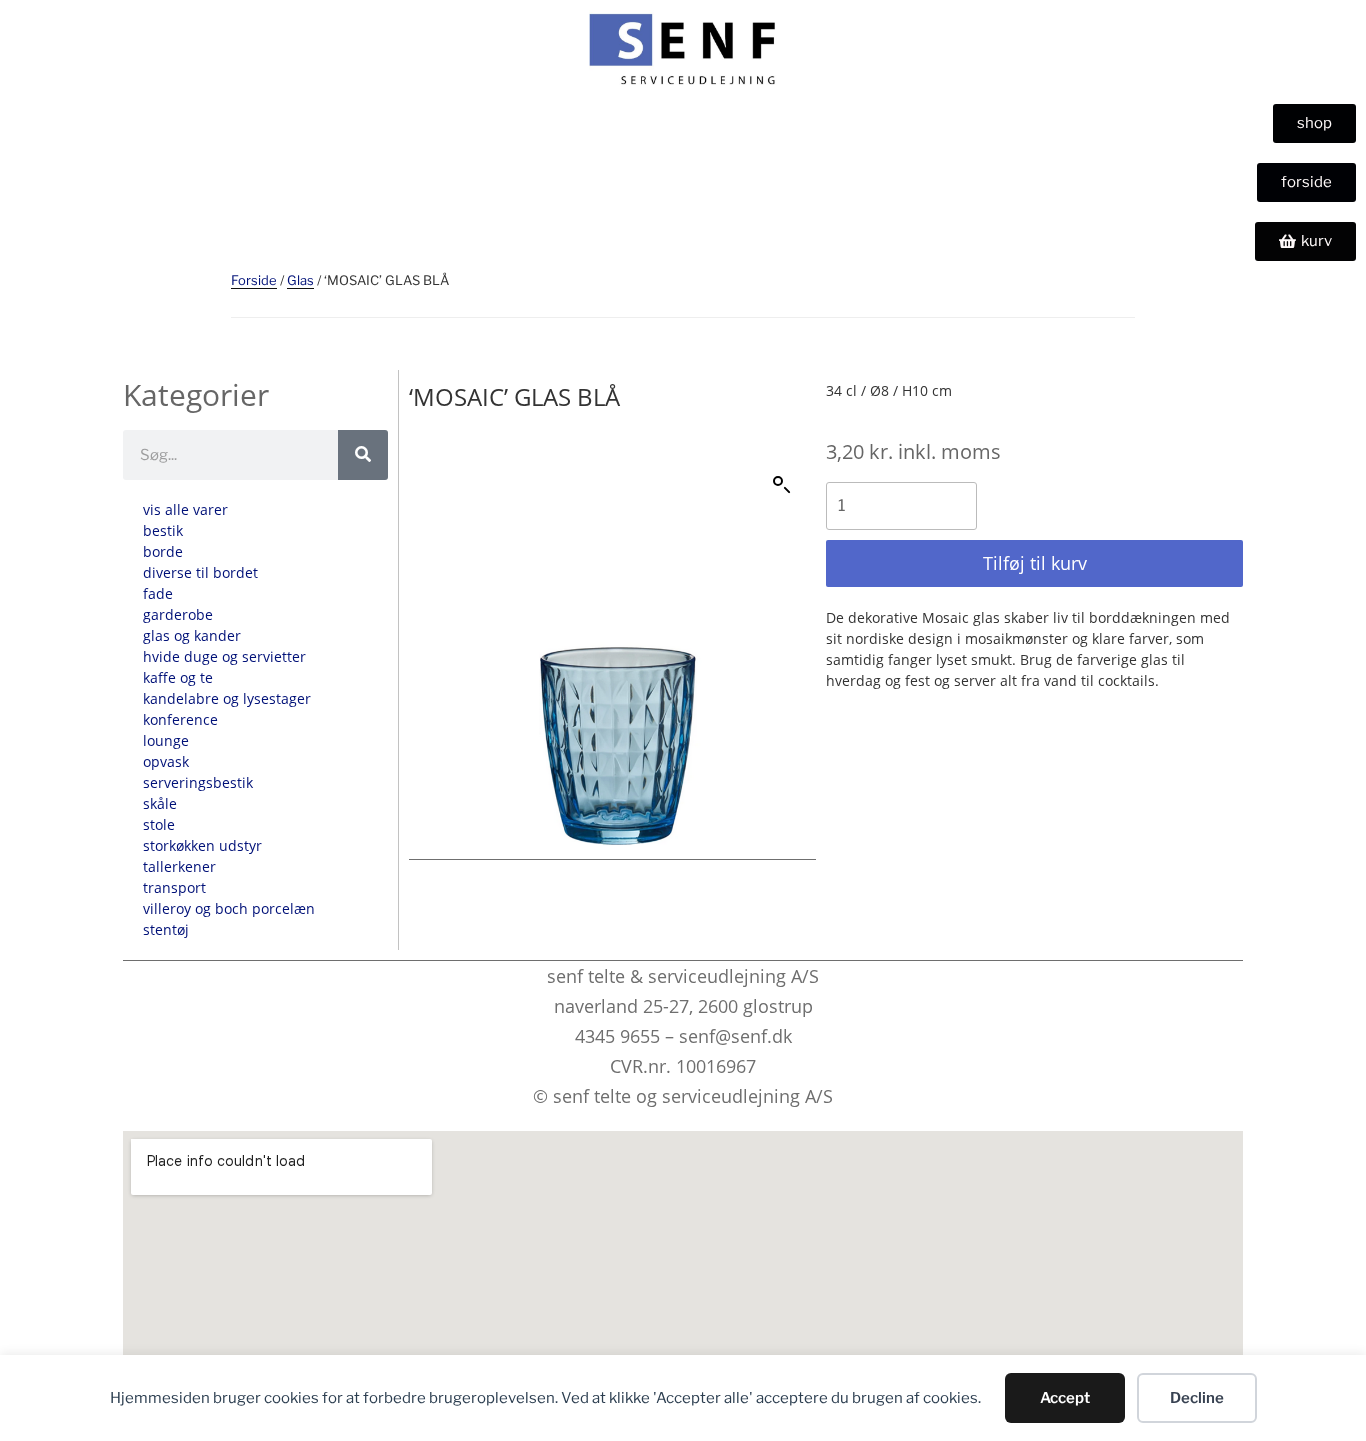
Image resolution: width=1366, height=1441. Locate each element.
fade (158, 593)
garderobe (178, 614)
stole (159, 824)
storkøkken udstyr (202, 845)
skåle (160, 803)
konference (180, 719)
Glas (300, 280)
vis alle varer (185, 509)
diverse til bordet (200, 572)
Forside (254, 280)
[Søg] (363, 455)
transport (174, 887)
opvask (166, 761)
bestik (163, 530)
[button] (782, 485)
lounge (166, 740)
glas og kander (192, 635)
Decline (1197, 1398)
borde (163, 551)
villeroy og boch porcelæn (229, 908)
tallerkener (179, 866)
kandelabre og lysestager (227, 698)
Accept (1065, 1398)
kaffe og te (178, 677)
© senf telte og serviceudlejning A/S (683, 1096)
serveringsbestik (198, 782)
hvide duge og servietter (224, 656)
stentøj (166, 929)
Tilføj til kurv (1035, 563)
